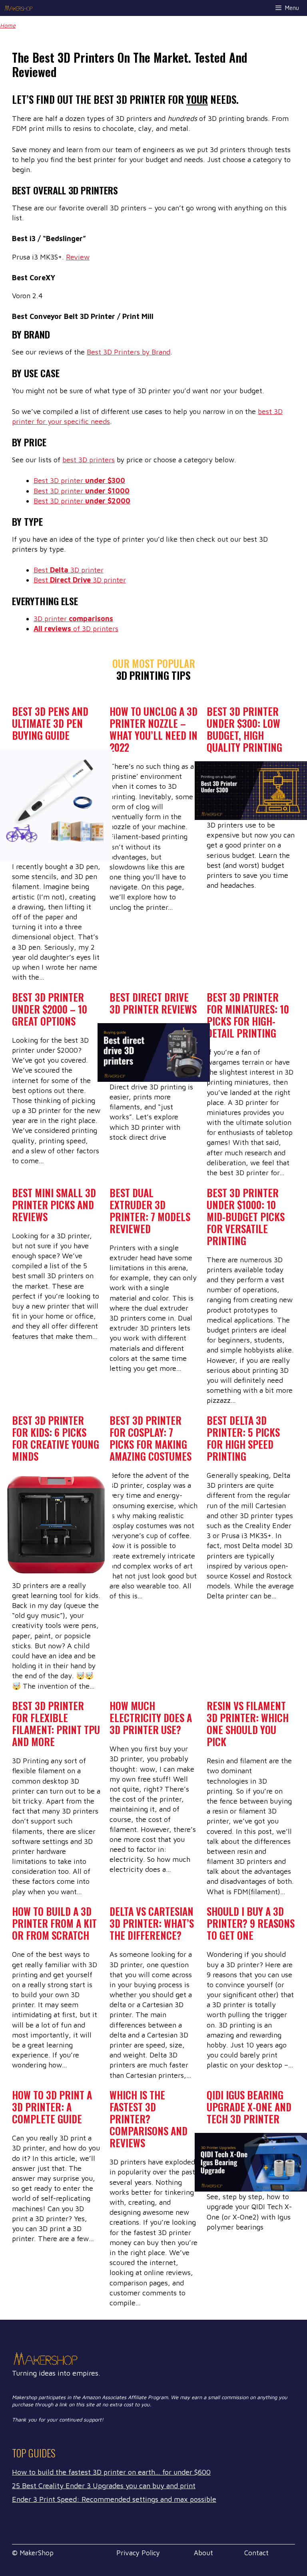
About (203, 2553)
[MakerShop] (19, 8)
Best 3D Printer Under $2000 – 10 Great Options (50, 1009)
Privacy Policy (138, 2553)
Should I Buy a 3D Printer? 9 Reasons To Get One (251, 1923)
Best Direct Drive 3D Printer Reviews (153, 1003)
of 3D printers (76, 629)
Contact (256, 2553)
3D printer (73, 619)
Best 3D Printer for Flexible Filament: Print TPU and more (56, 1724)
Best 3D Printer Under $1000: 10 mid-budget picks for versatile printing (246, 1217)
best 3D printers (89, 460)
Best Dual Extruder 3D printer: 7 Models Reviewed (150, 1211)
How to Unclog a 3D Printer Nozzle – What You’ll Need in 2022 (153, 729)
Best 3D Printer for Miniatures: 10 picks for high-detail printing (248, 1015)
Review (78, 257)
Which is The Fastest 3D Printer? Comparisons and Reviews (149, 2119)
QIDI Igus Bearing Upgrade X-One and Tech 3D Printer (249, 2107)
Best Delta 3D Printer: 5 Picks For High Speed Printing (243, 1438)
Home (8, 25)
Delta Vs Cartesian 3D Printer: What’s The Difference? (152, 1923)
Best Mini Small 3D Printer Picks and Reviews (54, 1205)
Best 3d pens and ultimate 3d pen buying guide (50, 723)
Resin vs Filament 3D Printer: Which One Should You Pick (248, 1724)
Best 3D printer (79, 480)
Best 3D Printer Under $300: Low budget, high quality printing (244, 729)
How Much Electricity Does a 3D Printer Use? (151, 1718)
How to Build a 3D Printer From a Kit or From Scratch (54, 1923)
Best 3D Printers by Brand (129, 352)
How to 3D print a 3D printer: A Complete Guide (52, 2107)
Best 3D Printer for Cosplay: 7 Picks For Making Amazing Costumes (151, 1438)
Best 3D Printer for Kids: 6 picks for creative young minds (56, 1438)
